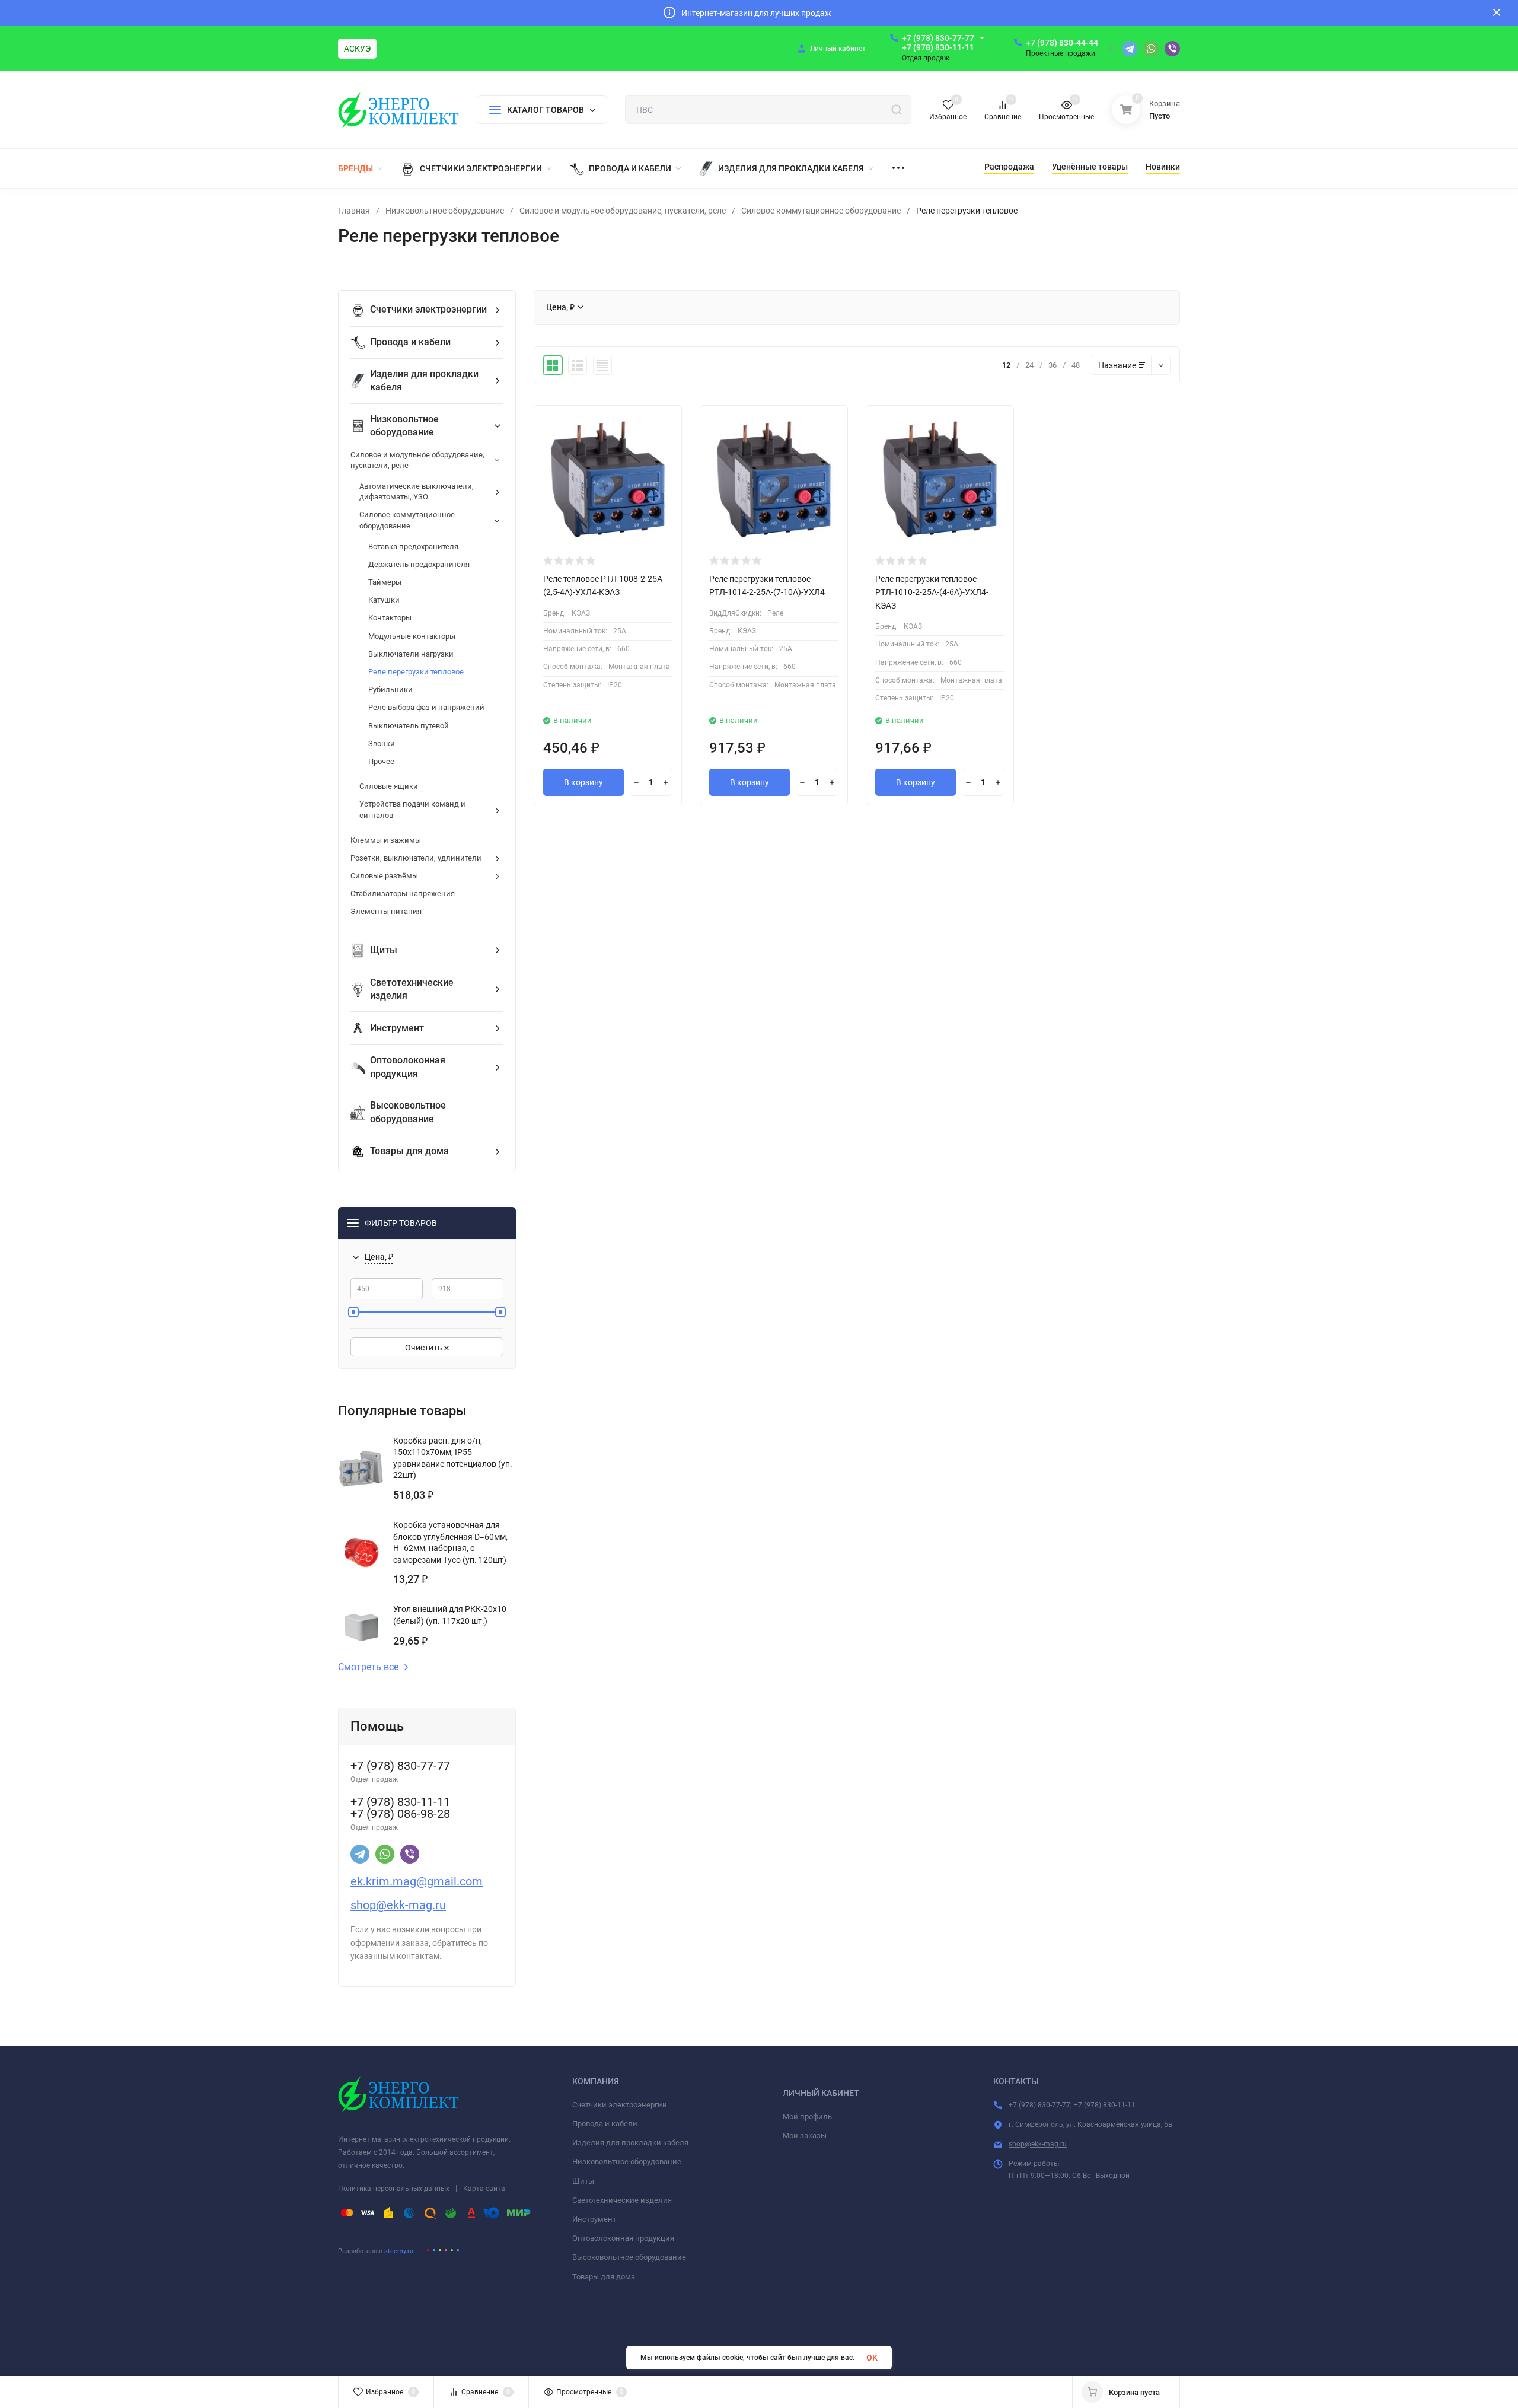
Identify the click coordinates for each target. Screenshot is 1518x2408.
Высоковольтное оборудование (629, 2257)
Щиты (583, 2181)
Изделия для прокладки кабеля (630, 2143)
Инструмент (594, 2219)
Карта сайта (484, 2189)
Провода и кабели (605, 2124)
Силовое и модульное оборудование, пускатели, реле (623, 211)
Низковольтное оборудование (445, 211)
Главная (354, 211)
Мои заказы (805, 2135)
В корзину (583, 782)
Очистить (425, 1348)
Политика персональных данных (394, 2189)
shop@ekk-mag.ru (1038, 2144)
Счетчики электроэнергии (620, 2105)
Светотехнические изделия (622, 2200)
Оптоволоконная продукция (623, 2238)
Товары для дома (604, 2277)
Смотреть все (368, 1667)
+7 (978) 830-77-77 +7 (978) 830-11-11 (938, 43)
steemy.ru (399, 2251)
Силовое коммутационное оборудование (821, 211)
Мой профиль (807, 2116)
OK (872, 2358)
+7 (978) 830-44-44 (1062, 43)
